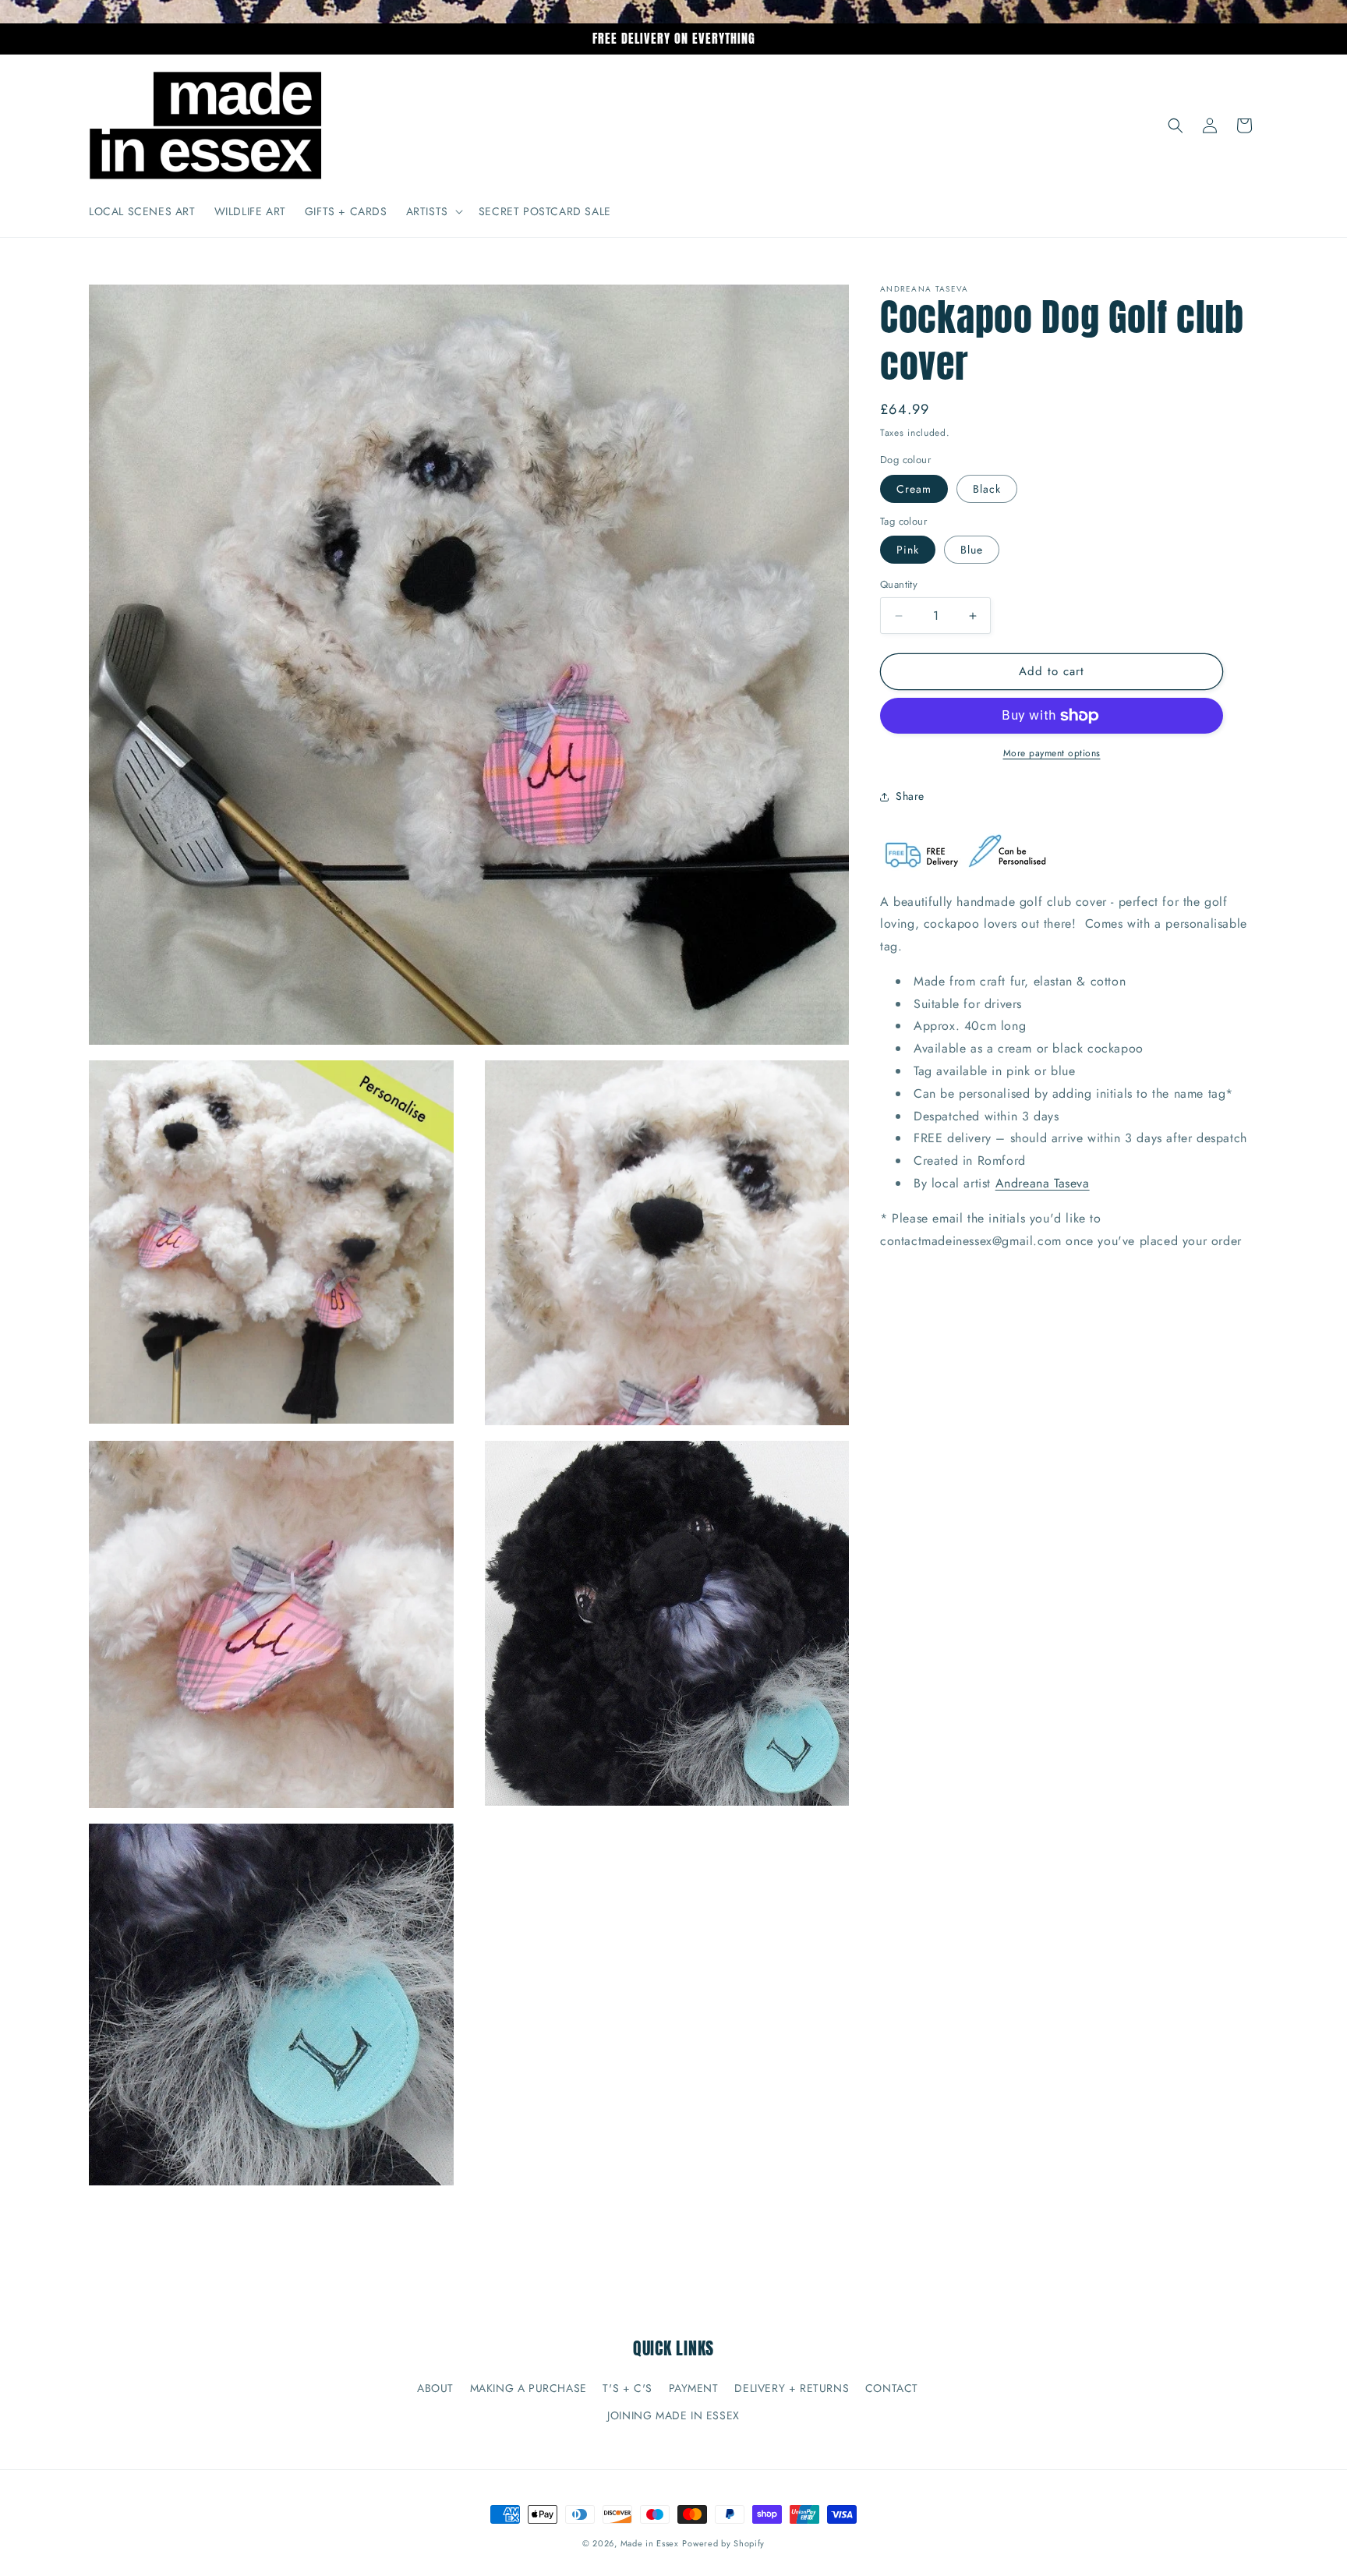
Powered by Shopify (723, 2543)
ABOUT (435, 2388)
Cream (914, 489)
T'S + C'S (627, 2388)
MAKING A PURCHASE (529, 2388)
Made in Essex (650, 2543)
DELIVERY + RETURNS (792, 2388)
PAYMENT (694, 2388)
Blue (972, 550)
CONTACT (892, 2388)
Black (987, 489)
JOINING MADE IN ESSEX (673, 2415)
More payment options (1052, 753)
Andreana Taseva (1043, 1183)
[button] (433, 211)
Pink (908, 550)
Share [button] (910, 796)
